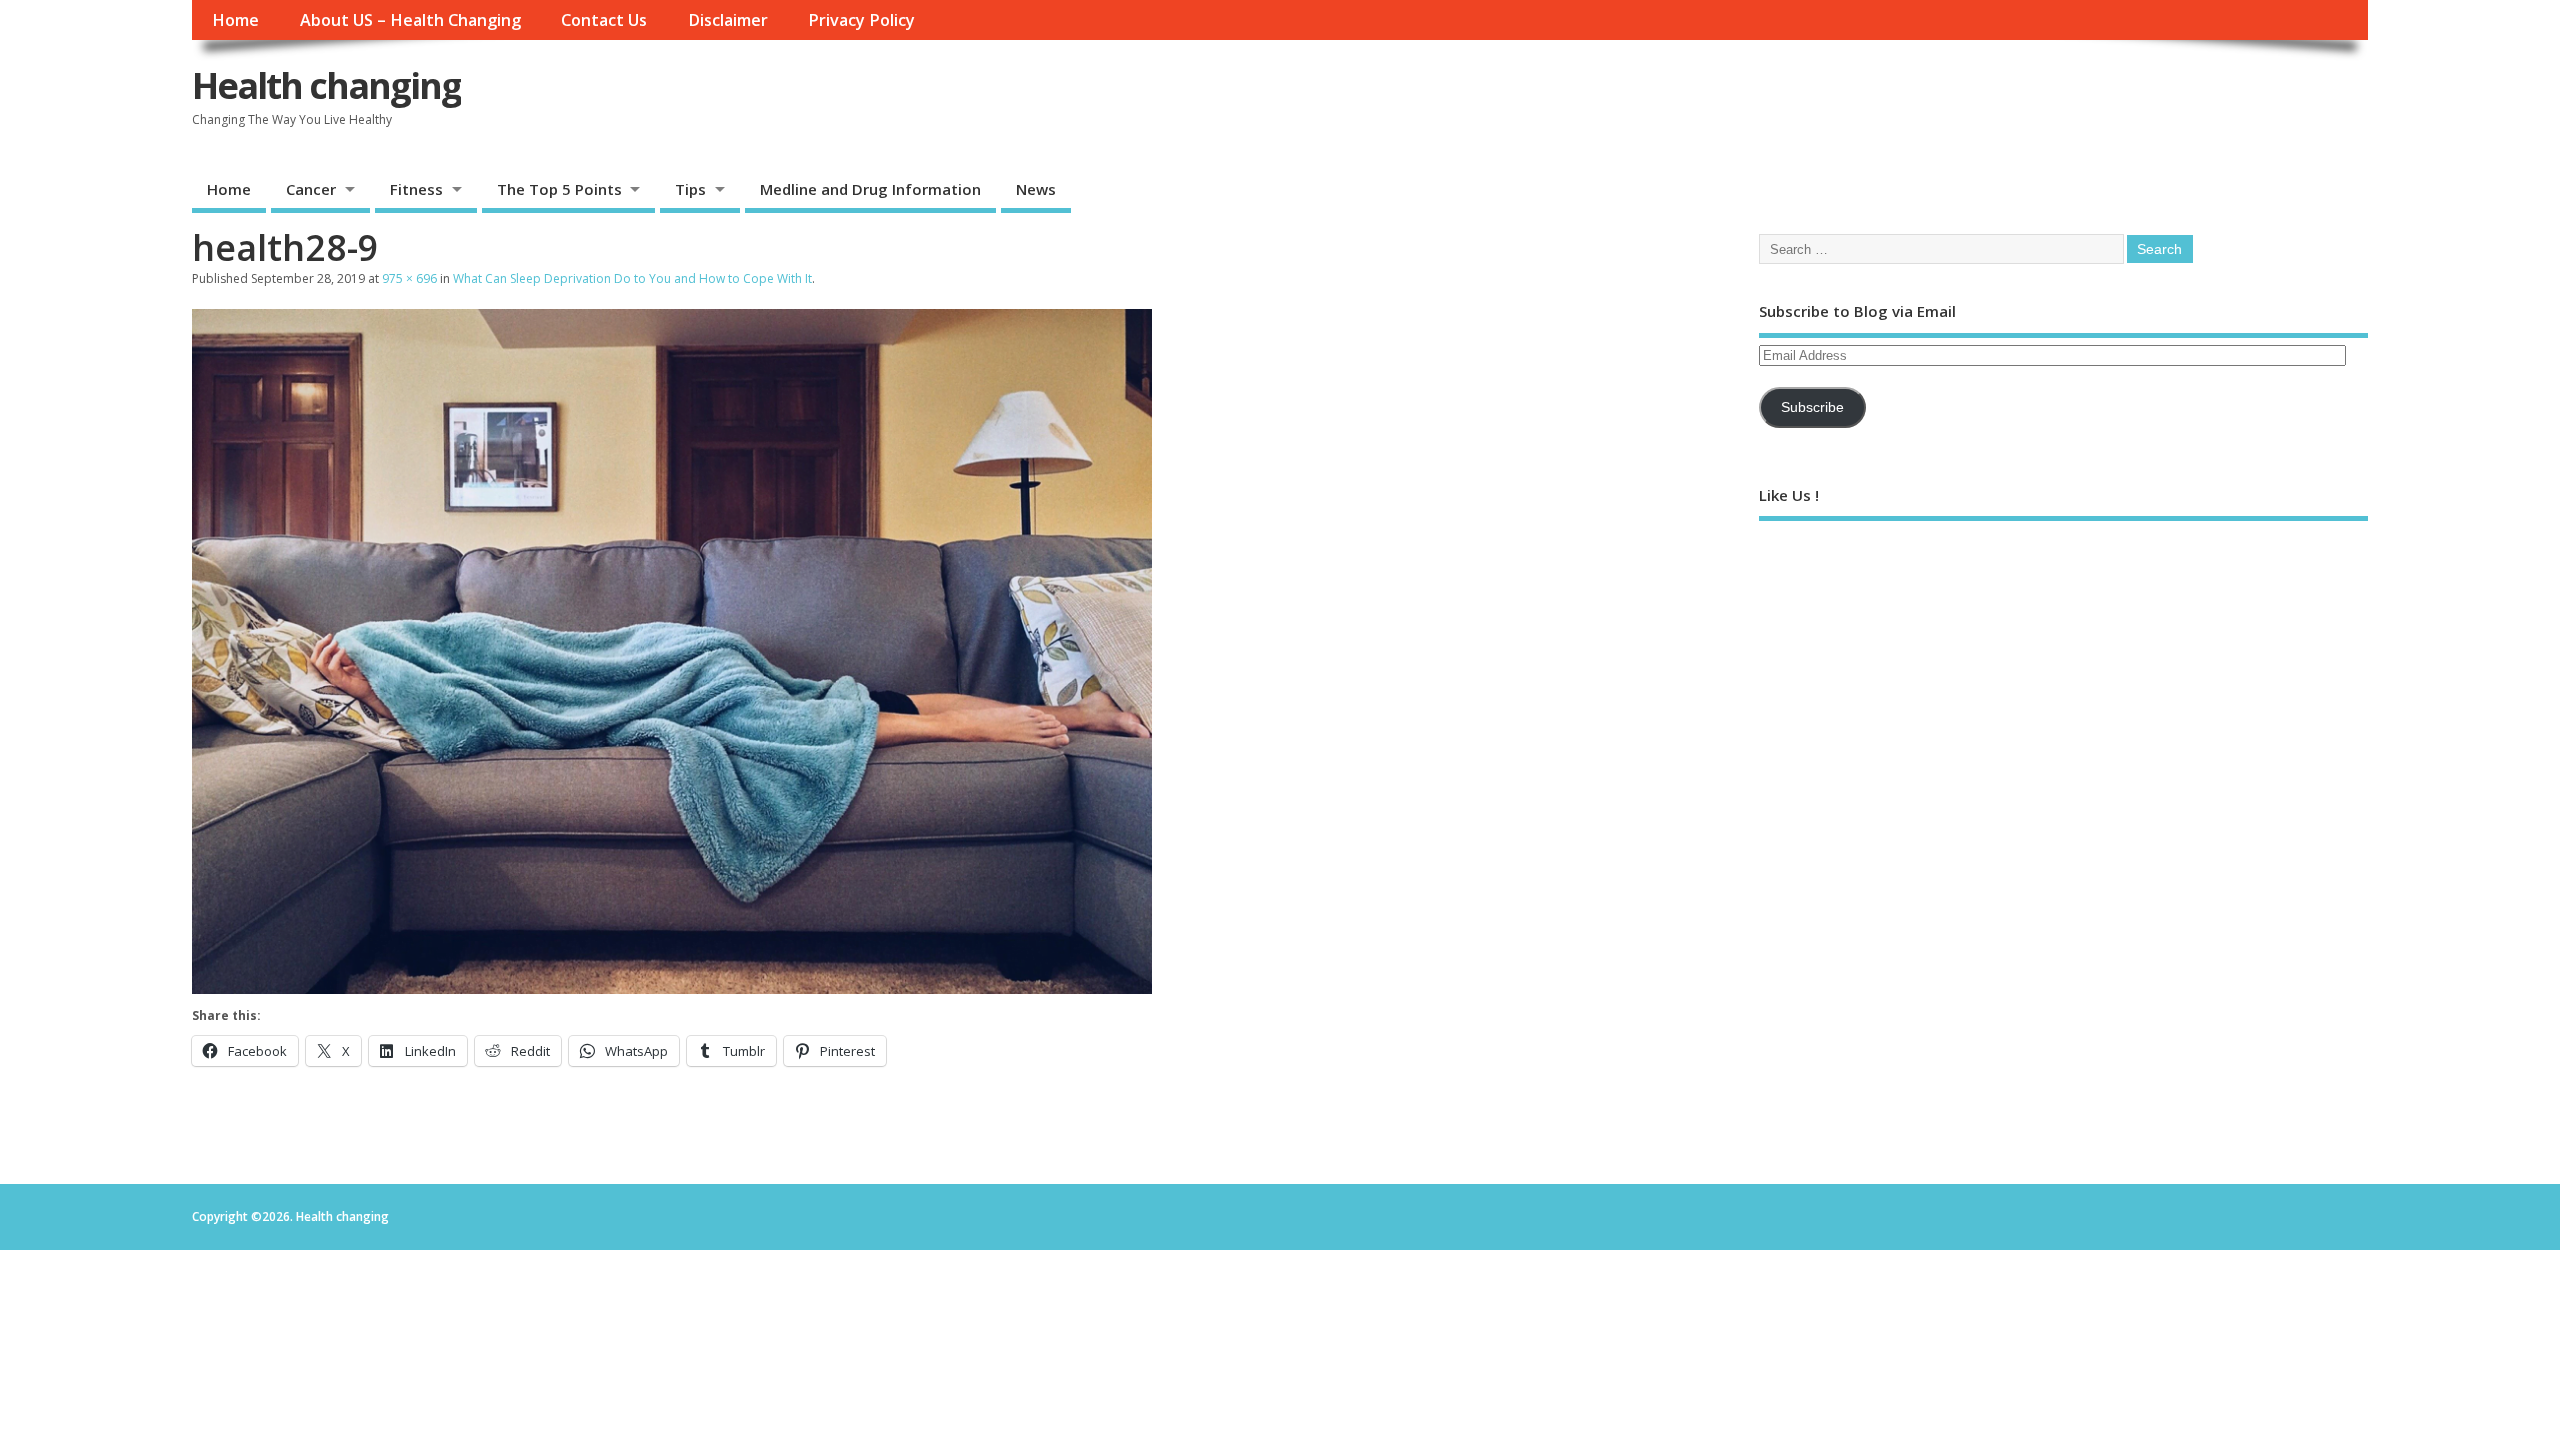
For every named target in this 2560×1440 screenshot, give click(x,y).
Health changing (326, 85)
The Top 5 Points (559, 189)
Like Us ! (1789, 495)
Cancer (311, 189)
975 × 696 (409, 278)
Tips (690, 189)
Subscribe (1812, 407)
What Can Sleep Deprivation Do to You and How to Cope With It (632, 278)
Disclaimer (728, 20)
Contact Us (604, 20)
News (1036, 189)
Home (235, 20)
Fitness (416, 189)
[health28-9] (672, 988)
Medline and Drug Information (870, 189)
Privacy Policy (861, 20)
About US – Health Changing (410, 20)
